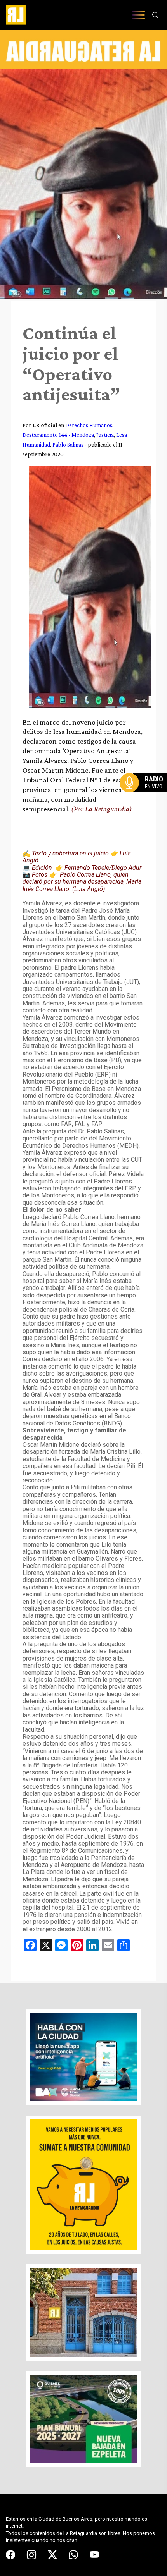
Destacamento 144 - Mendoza (58, 435)
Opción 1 (145, 795)
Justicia (105, 435)
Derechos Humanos (89, 425)
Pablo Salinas (68, 444)
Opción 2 (145, 798)
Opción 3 (145, 801)
